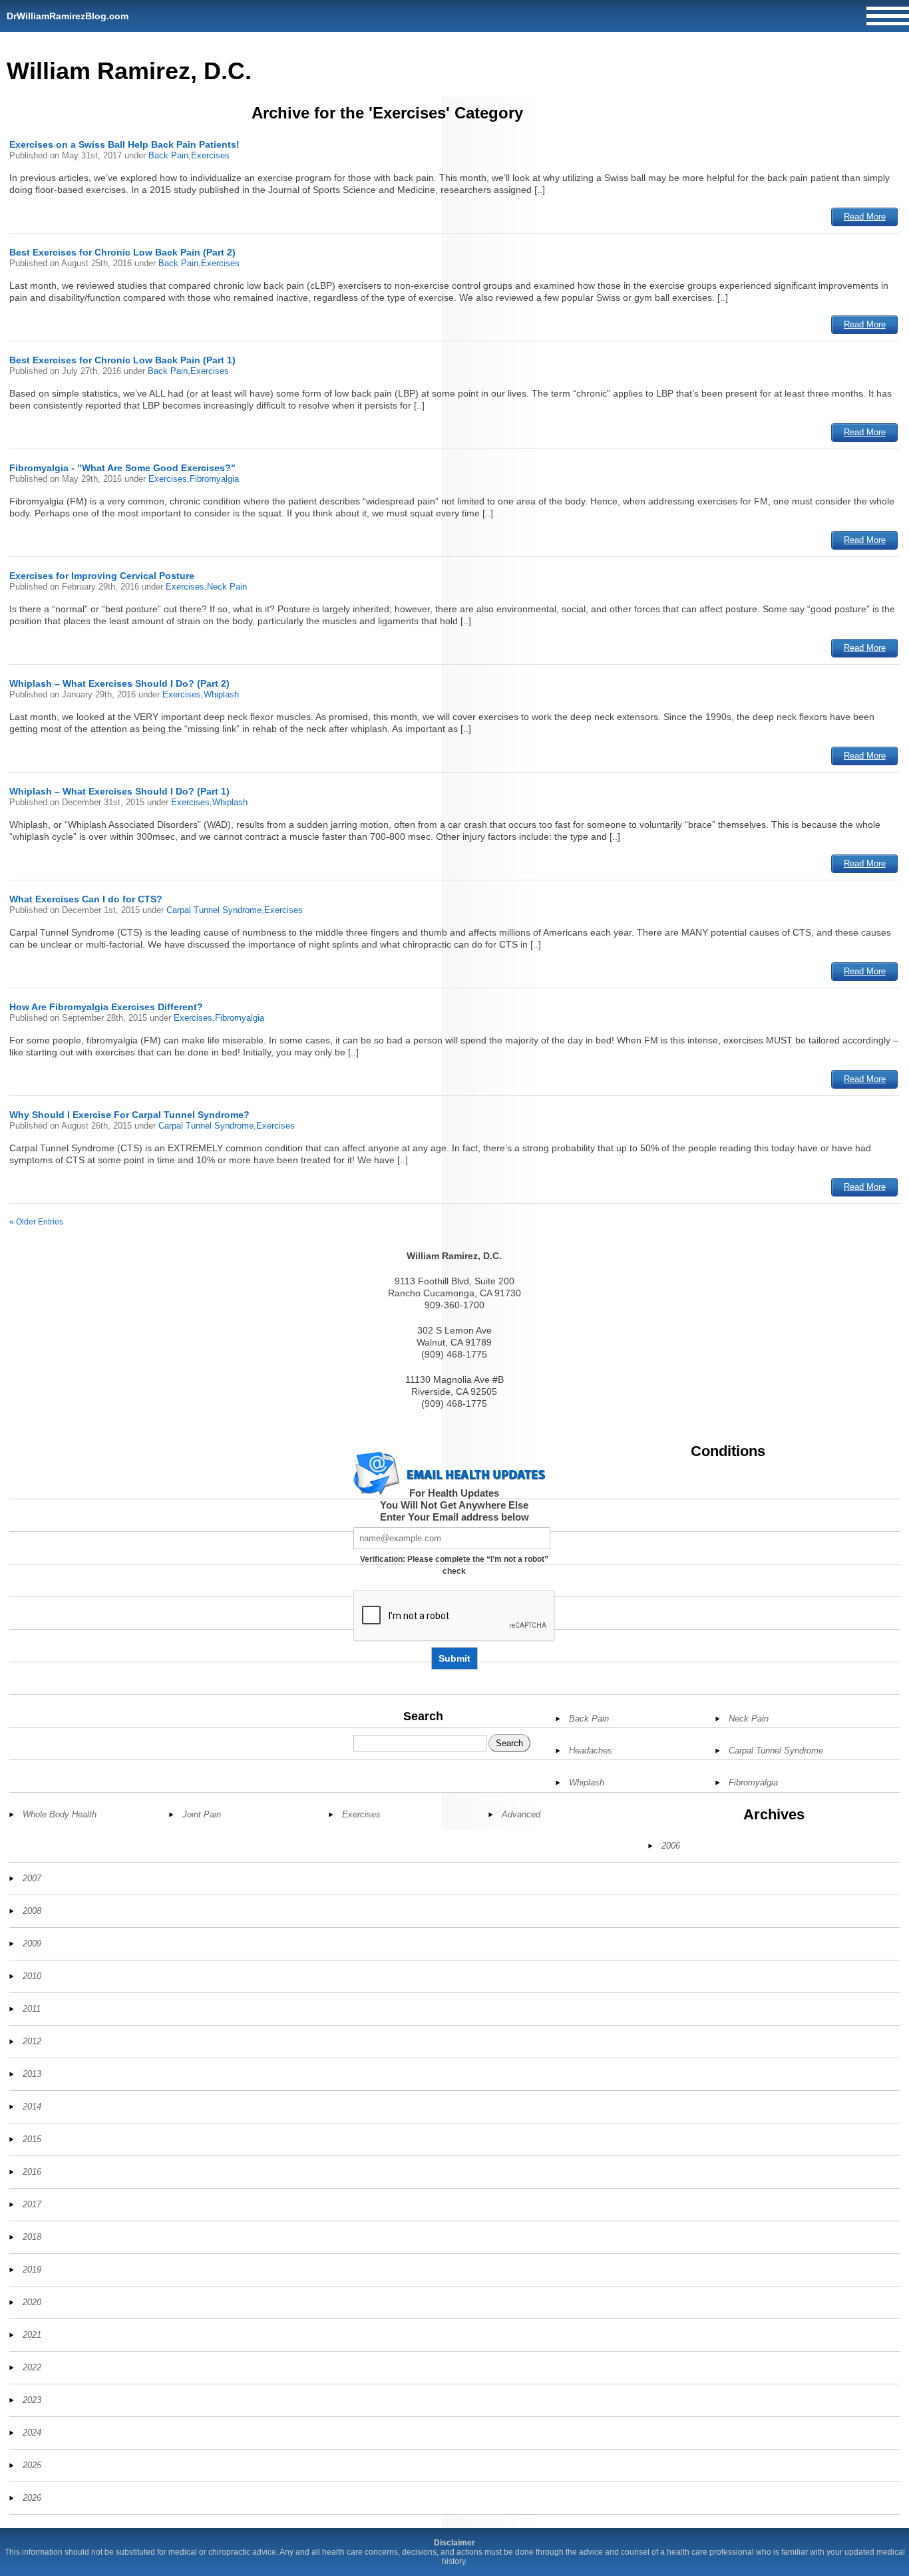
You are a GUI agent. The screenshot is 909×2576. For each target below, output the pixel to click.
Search (423, 1716)
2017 (32, 2204)
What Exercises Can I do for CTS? (86, 899)
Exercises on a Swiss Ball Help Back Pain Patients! (124, 144)
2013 (32, 2074)
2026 (32, 2498)
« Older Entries (36, 1222)
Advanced (521, 1814)
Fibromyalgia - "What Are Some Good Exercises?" (122, 468)
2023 (32, 2400)
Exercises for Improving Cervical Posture (102, 576)
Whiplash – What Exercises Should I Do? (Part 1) (119, 791)
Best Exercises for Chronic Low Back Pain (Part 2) (122, 252)
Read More (865, 217)
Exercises (210, 155)
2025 (32, 2465)
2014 (32, 2107)
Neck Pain (227, 587)
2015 (32, 2139)
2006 (671, 1846)
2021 (32, 2335)
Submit (454, 1658)
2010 (32, 1976)
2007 (32, 1878)
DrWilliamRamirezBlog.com (68, 16)
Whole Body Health (60, 1814)
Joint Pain (202, 1814)
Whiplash (221, 694)
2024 (32, 2433)
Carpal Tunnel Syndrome (214, 910)
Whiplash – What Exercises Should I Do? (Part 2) (119, 683)
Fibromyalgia (214, 479)
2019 (32, 2270)
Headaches (591, 1750)
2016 (32, 2172)
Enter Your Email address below (454, 1517)
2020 (32, 2302)
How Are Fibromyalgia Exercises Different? (106, 1007)
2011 (32, 2009)
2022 (32, 2367)
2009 (32, 1943)
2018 (32, 2237)
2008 (32, 1911)
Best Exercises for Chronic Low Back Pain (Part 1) (122, 360)
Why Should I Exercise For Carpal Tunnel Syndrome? (129, 1115)
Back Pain (168, 155)
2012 (32, 2041)
